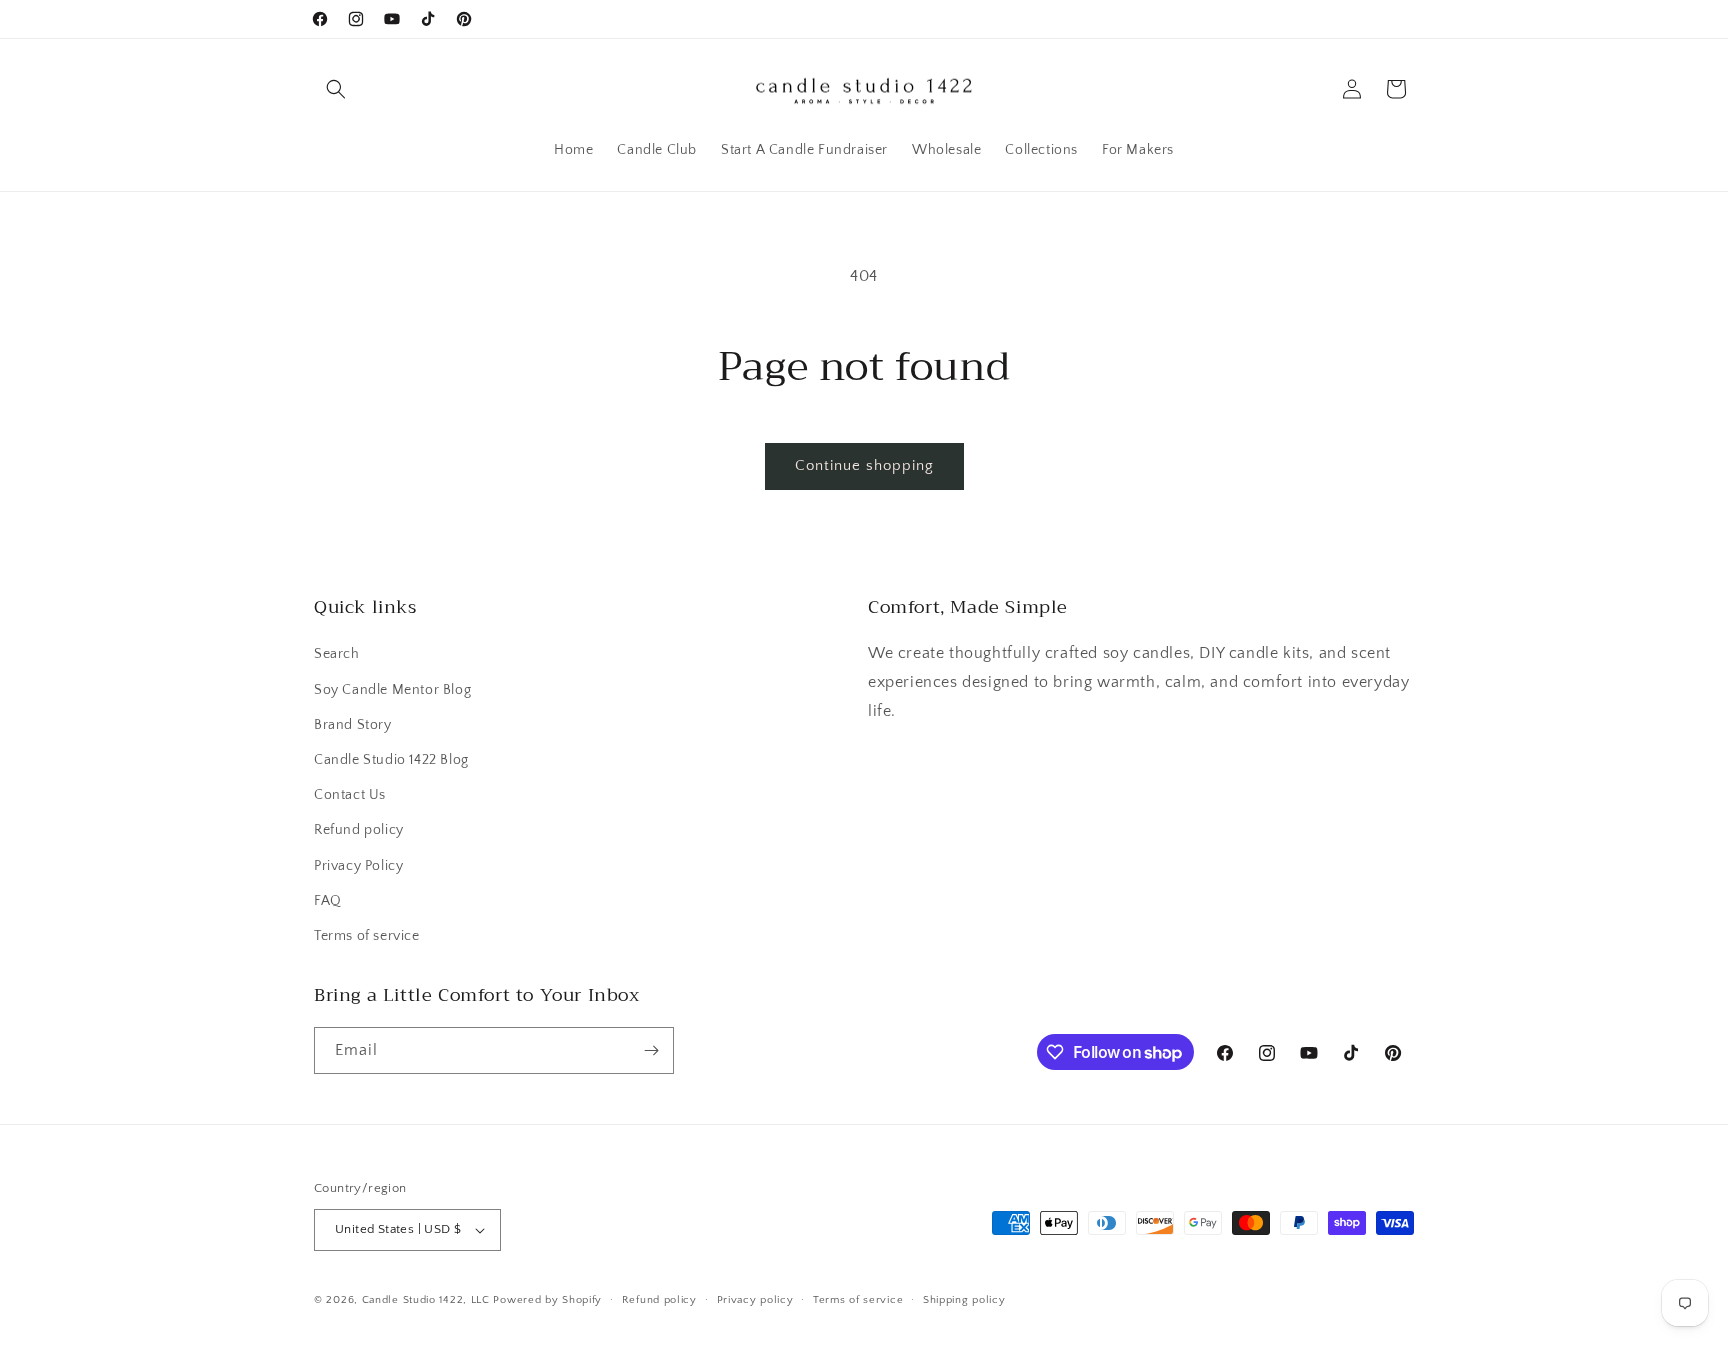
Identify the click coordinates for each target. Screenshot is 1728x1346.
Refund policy (359, 830)
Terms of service (367, 936)
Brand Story (353, 725)
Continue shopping (864, 465)
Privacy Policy (358, 866)
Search (337, 654)
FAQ (328, 901)
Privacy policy (755, 1300)
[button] (336, 89)
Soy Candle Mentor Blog (392, 690)
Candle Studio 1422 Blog (391, 760)
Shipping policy (964, 1300)
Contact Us (350, 795)
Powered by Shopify (547, 1300)
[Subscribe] (651, 1050)
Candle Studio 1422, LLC (426, 1300)
